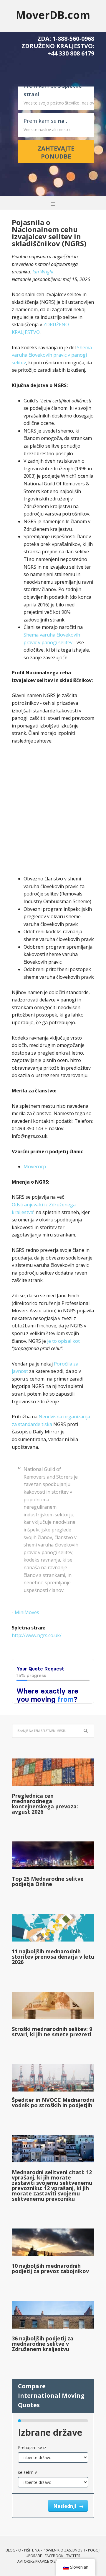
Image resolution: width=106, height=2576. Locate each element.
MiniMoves (27, 1612)
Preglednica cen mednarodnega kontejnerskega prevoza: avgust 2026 (45, 1804)
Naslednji (66, 2506)
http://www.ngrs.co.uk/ (37, 1635)
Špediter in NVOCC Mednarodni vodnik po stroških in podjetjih (53, 2102)
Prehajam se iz (32, 2447)
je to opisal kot (63, 1341)
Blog (10, 2550)
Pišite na (32, 2550)
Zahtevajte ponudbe (56, 152)
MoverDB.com (53, 15)
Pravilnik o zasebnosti (64, 2550)
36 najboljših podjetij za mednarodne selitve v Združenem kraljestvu (43, 2344)
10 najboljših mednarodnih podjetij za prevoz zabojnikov (50, 2268)
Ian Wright (43, 272)
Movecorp (35, 1167)
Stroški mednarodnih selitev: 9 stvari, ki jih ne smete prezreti (52, 2032)
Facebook (54, 2556)
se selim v (27, 2472)
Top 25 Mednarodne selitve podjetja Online (48, 1881)
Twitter (73, 2556)
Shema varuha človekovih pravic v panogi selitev (52, 355)
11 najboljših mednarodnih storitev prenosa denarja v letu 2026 (53, 1957)
